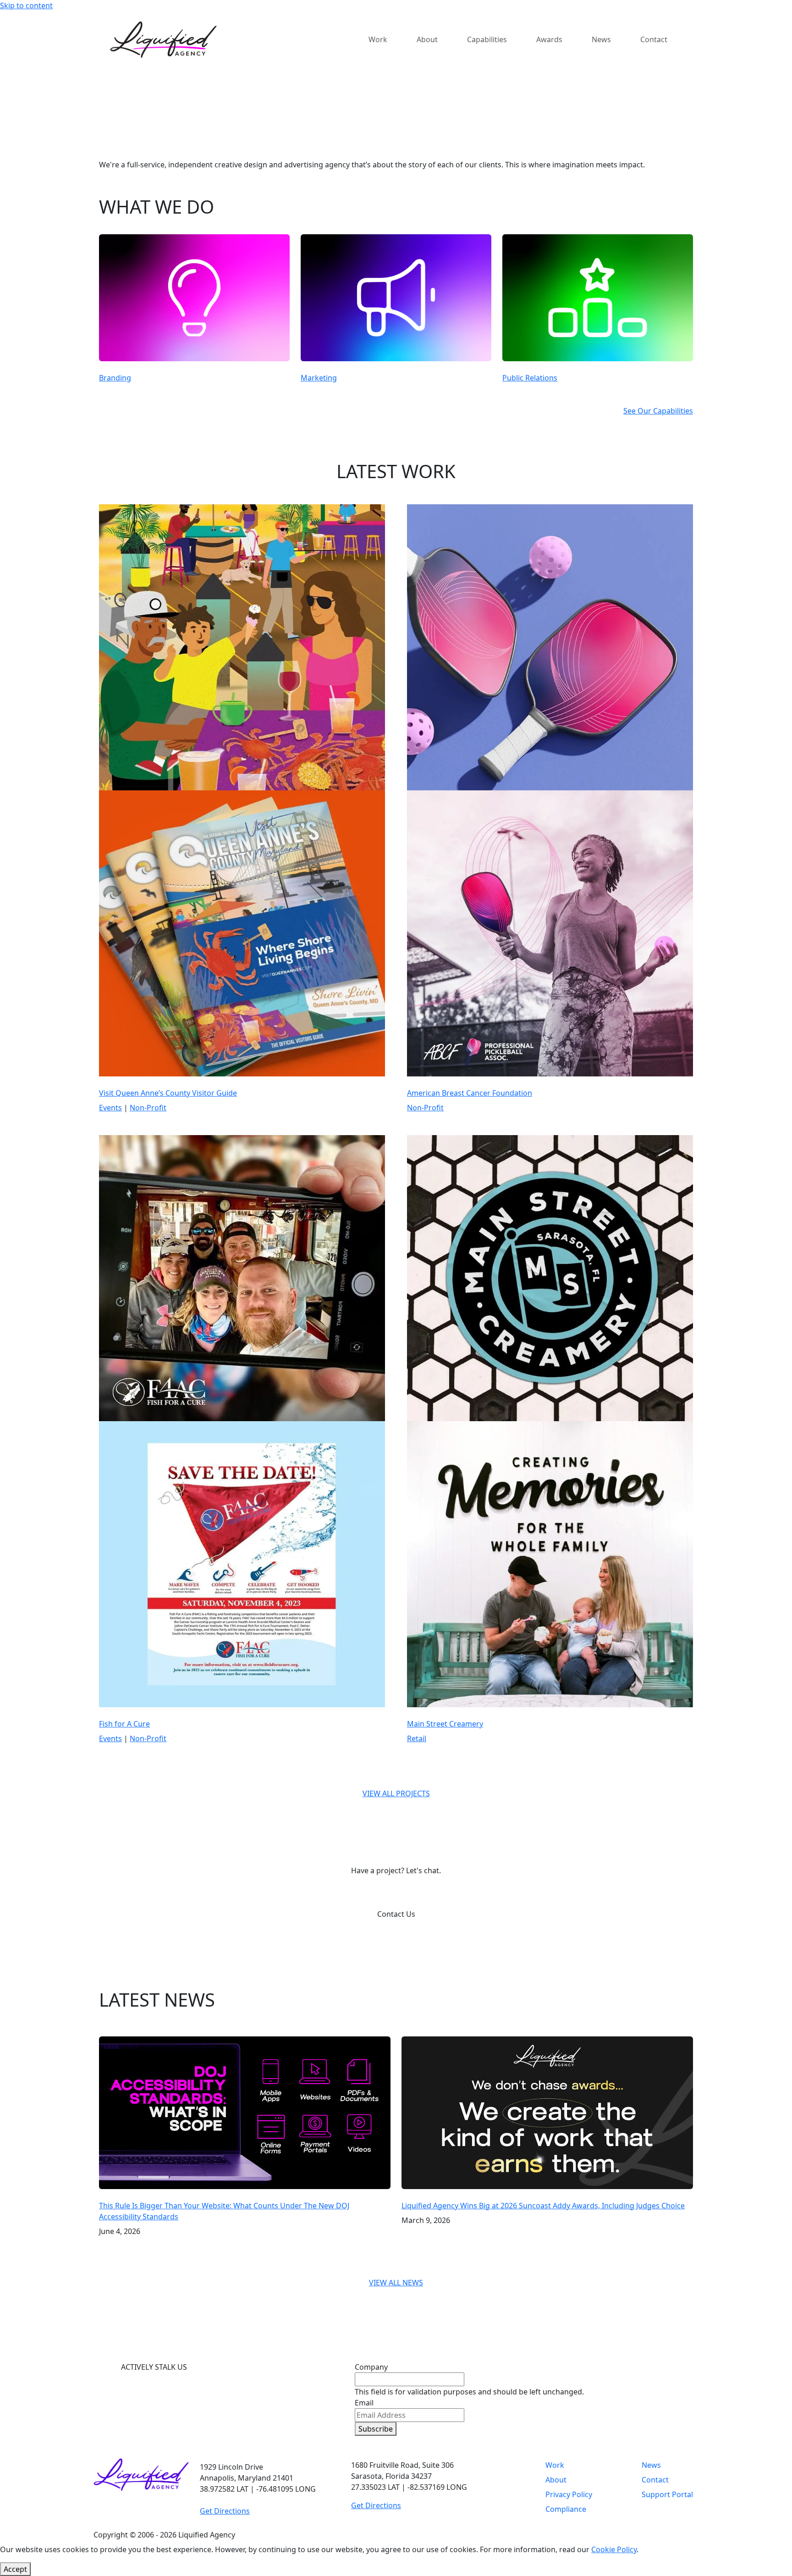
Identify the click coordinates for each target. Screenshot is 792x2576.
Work (555, 2465)
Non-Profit (148, 1108)
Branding (115, 378)
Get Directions (225, 2511)
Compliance (566, 2509)
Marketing (319, 378)
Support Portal (667, 2494)
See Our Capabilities (658, 411)
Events (110, 1108)
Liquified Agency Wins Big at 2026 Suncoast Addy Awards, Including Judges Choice (543, 2206)
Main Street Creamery (445, 1724)
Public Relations (530, 378)
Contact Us (396, 1914)
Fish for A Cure (124, 1724)
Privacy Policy (569, 2494)
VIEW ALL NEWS (396, 2283)
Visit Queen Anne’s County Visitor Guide (168, 1093)
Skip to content (26, 6)
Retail (417, 1738)
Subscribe (376, 2429)
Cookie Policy (614, 2549)
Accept (15, 2569)
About (556, 2480)
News (651, 2465)
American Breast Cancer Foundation (470, 1093)
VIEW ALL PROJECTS (396, 1793)
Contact (655, 2480)
